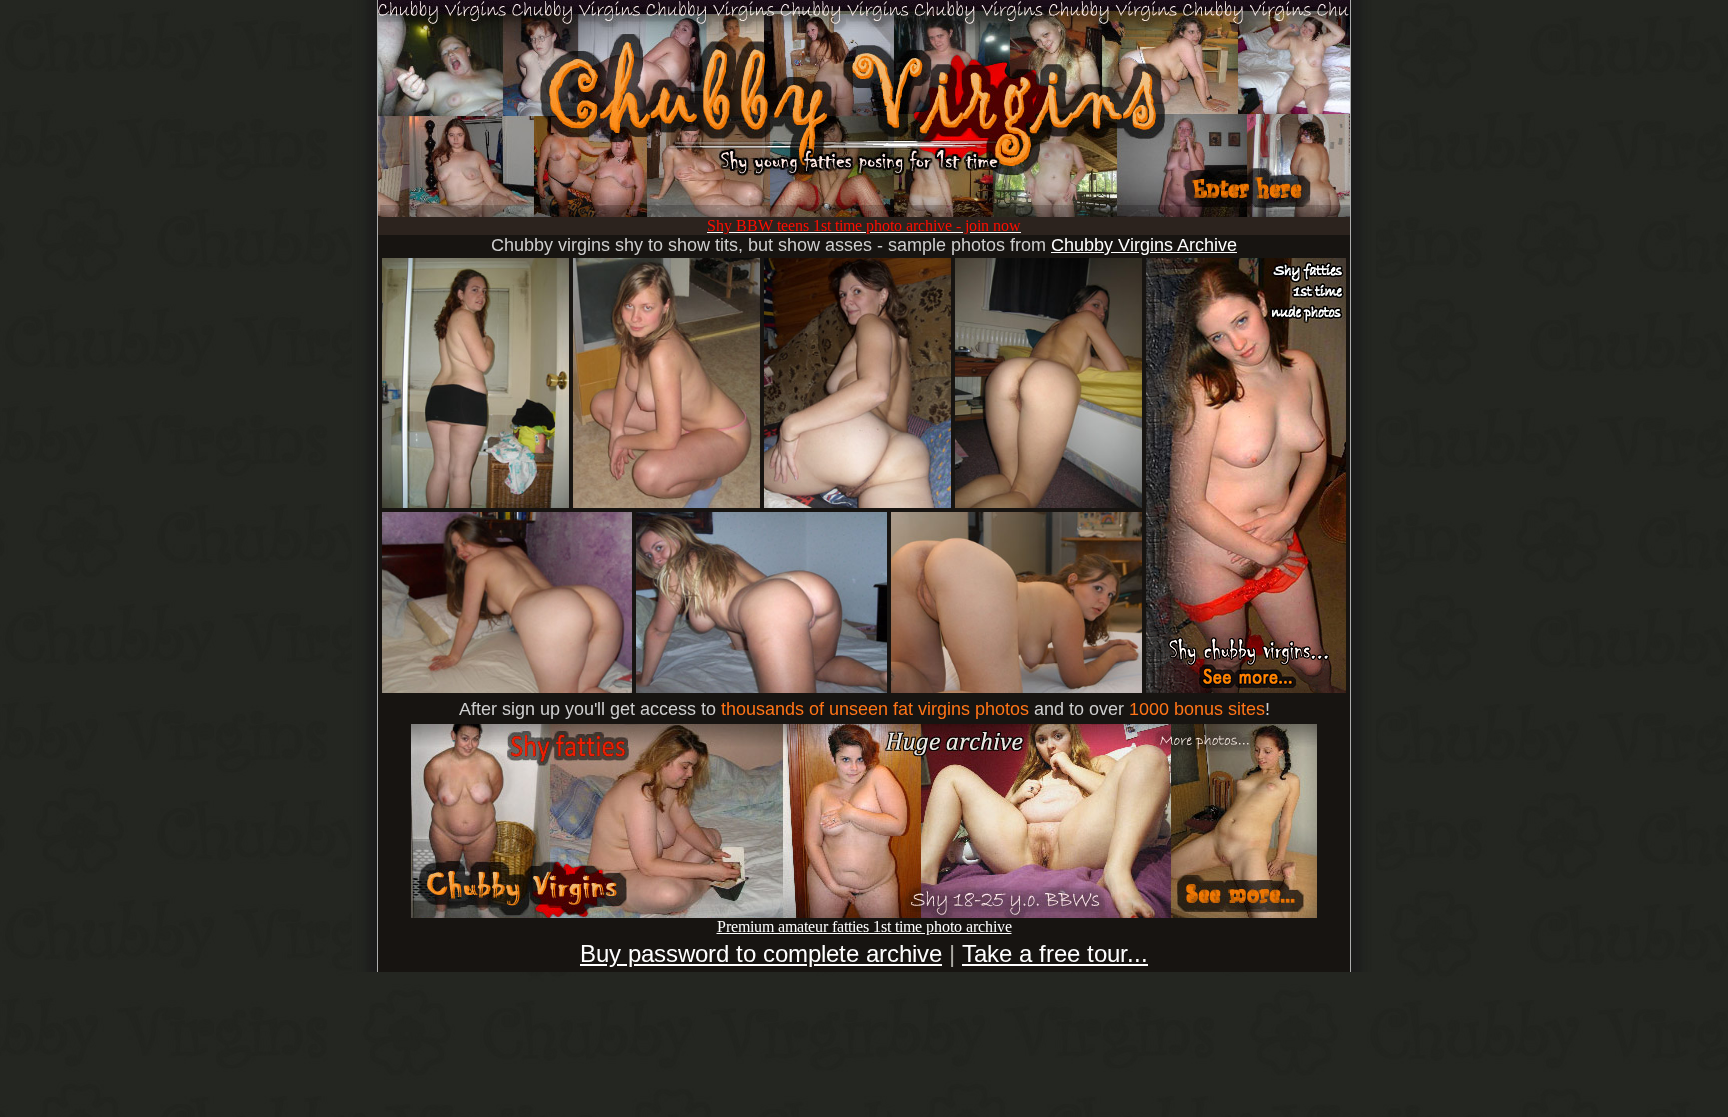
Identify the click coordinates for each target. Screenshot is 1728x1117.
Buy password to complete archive (761, 953)
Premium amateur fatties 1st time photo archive (864, 926)
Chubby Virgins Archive (1144, 245)
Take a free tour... (1055, 953)
